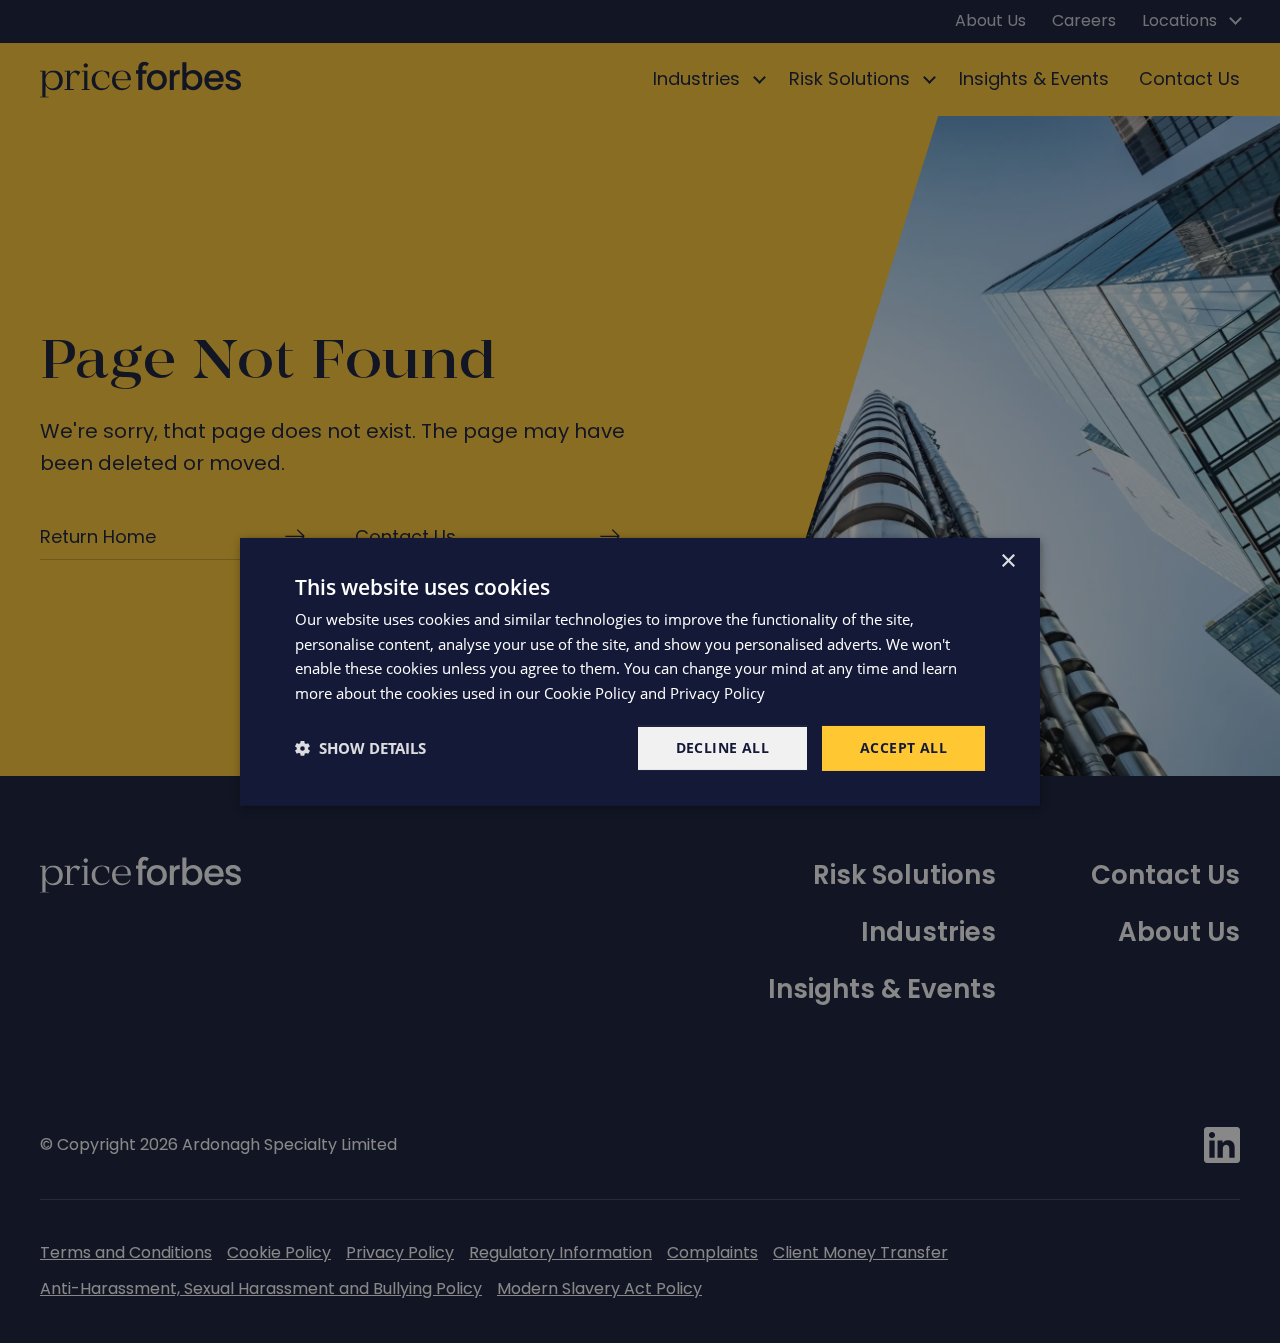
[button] (360, 748)
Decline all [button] (722, 747)
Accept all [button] (903, 747)
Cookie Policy (590, 693)
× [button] (1007, 560)
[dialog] (640, 671)
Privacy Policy (717, 693)
